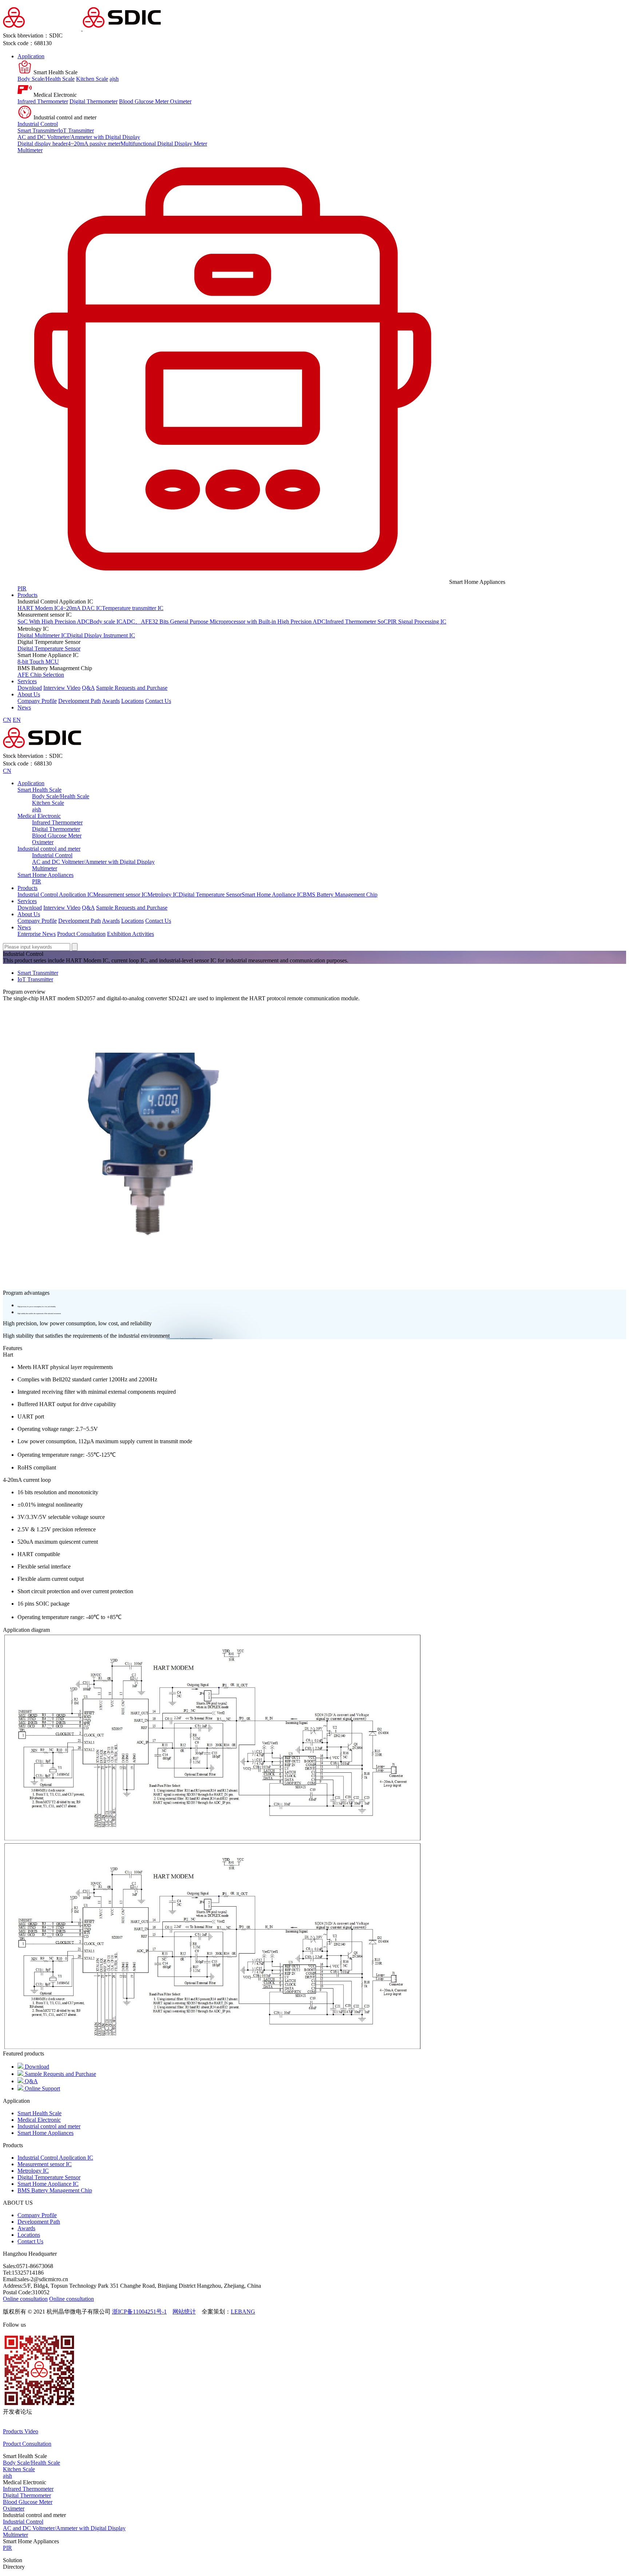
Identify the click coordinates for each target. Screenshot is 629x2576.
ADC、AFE (137, 622)
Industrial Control (38, 124)
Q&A (88, 688)
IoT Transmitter (76, 130)
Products (27, 595)
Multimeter (30, 150)
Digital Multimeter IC (42, 635)
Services (27, 681)
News (24, 707)
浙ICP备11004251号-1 (139, 2312)
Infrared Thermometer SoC (357, 622)
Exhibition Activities (130, 934)
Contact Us (158, 701)
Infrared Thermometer (43, 101)
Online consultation (25, 2299)
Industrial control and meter (49, 849)
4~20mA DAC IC (81, 608)
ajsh (114, 79)
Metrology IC (163, 895)
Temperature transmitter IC (133, 608)
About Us (29, 694)
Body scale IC (106, 622)
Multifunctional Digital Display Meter (164, 144)
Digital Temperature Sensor (49, 648)
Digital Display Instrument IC (101, 635)
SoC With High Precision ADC (54, 622)
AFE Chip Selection (41, 675)
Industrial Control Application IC (55, 895)
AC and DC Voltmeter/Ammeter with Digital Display (79, 137)
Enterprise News (37, 934)
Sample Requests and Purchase (132, 688)
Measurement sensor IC (120, 895)
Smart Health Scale (39, 790)
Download (30, 688)
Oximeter (181, 101)
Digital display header (43, 144)
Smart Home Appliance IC (272, 895)
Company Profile (37, 701)
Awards (111, 701)
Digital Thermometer (94, 101)
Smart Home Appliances (46, 875)
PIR (22, 588)
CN (7, 720)
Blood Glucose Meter (145, 101)
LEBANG (243, 2312)
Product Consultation (81, 934)
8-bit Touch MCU (38, 662)
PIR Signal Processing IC (417, 622)
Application (31, 56)
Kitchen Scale (92, 79)
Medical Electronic (39, 816)
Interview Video (62, 688)
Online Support (42, 2088)
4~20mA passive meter (94, 144)
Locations (132, 701)
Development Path (80, 701)
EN (17, 720)
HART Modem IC (39, 608)
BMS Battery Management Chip (340, 895)
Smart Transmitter (38, 130)
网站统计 (184, 2312)
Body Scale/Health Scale (46, 79)
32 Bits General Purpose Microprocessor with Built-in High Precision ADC (239, 622)
